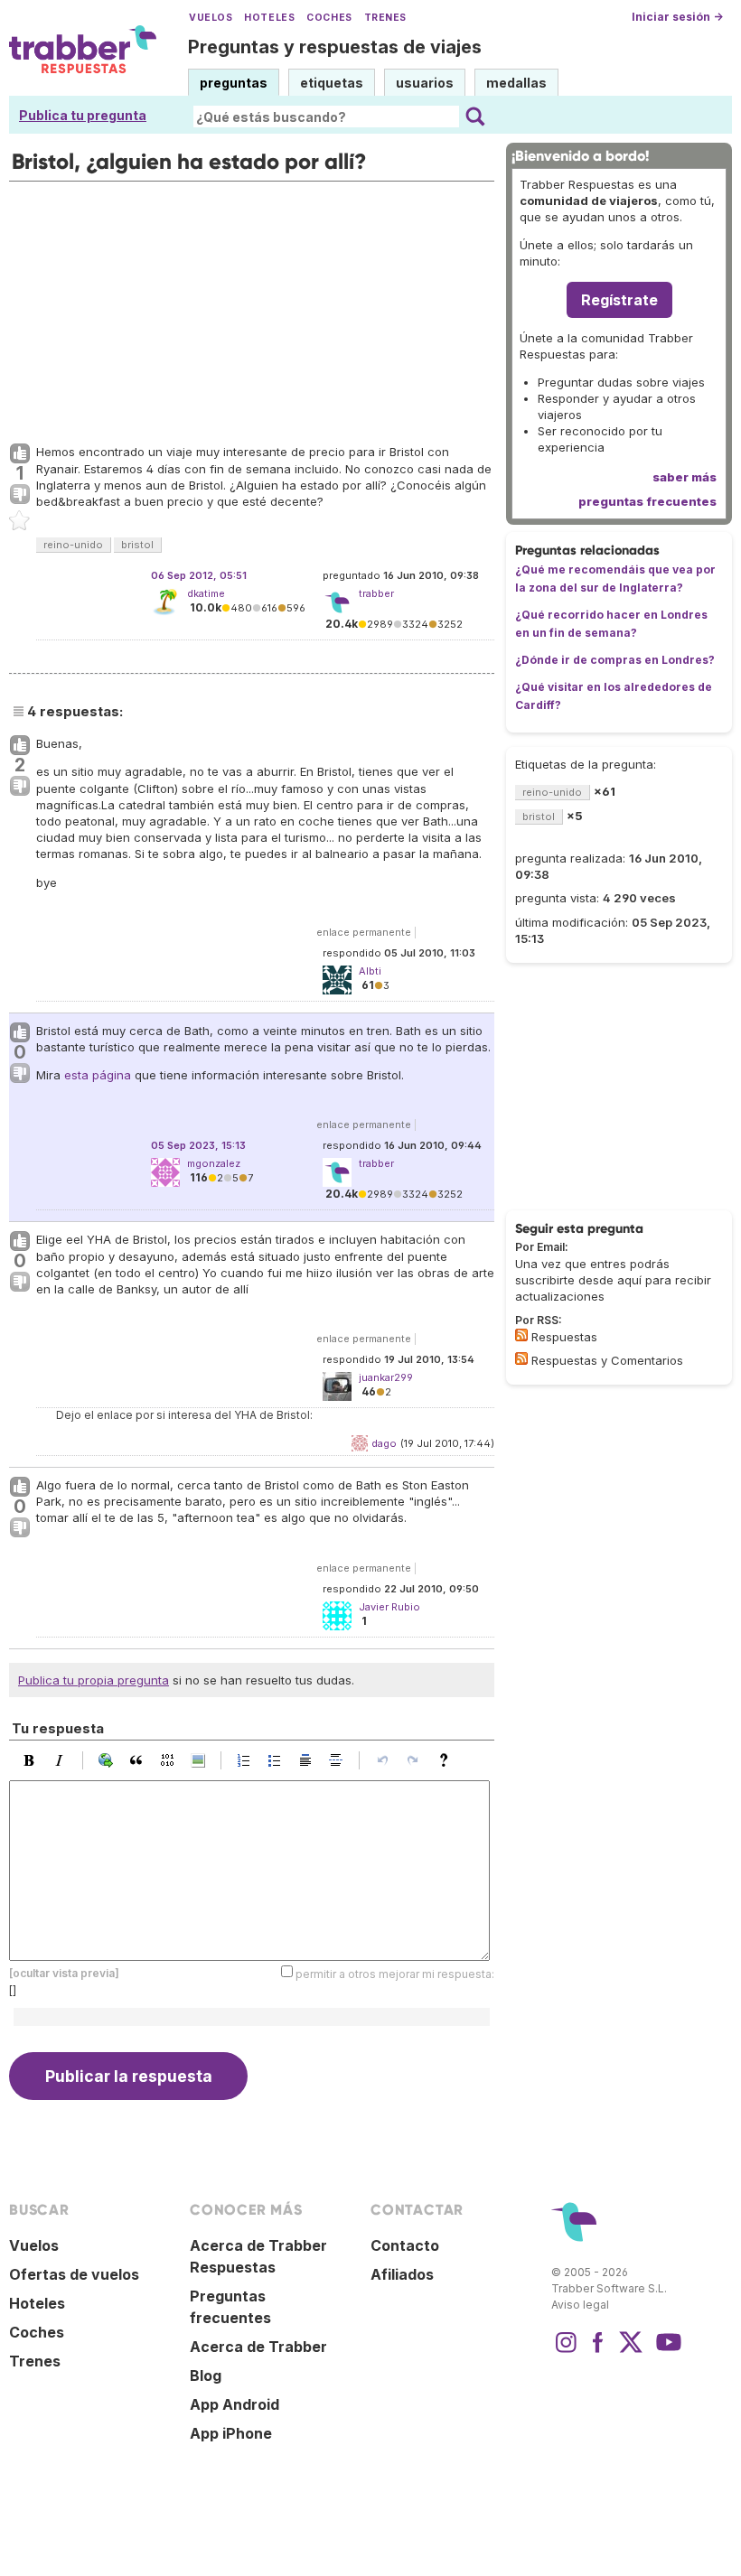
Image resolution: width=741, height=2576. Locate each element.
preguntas (234, 83)
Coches (329, 18)
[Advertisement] (252, 308)
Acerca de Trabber (258, 2347)
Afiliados (402, 2274)
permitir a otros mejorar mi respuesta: (395, 1974)
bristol (137, 545)
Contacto (405, 2245)
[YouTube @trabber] (666, 2351)
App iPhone (231, 2433)
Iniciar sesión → (677, 17)
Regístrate (619, 300)
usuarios (425, 83)
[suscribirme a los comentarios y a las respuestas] (521, 1358)
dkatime (206, 593)
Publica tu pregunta (83, 115)
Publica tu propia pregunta (94, 1680)
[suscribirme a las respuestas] (521, 1335)
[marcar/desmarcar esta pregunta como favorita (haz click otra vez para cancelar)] (20, 521)
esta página (98, 1075)
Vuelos (211, 18)
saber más (685, 477)
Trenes (385, 18)
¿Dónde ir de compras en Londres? (615, 660)
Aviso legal (580, 2305)
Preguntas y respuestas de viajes (335, 47)
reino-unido (73, 545)
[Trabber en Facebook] (598, 2351)
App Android (234, 2404)
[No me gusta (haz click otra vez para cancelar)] (20, 495)
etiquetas (332, 83)
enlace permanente (364, 932)
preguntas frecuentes (647, 501)
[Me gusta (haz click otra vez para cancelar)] (20, 454)
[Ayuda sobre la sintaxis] (448, 1760)
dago (384, 1443)
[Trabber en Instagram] (566, 2351)
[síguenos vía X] (631, 2351)
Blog (206, 2375)
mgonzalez (214, 1163)
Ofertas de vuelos (74, 2274)
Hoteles (269, 18)
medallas (516, 83)
